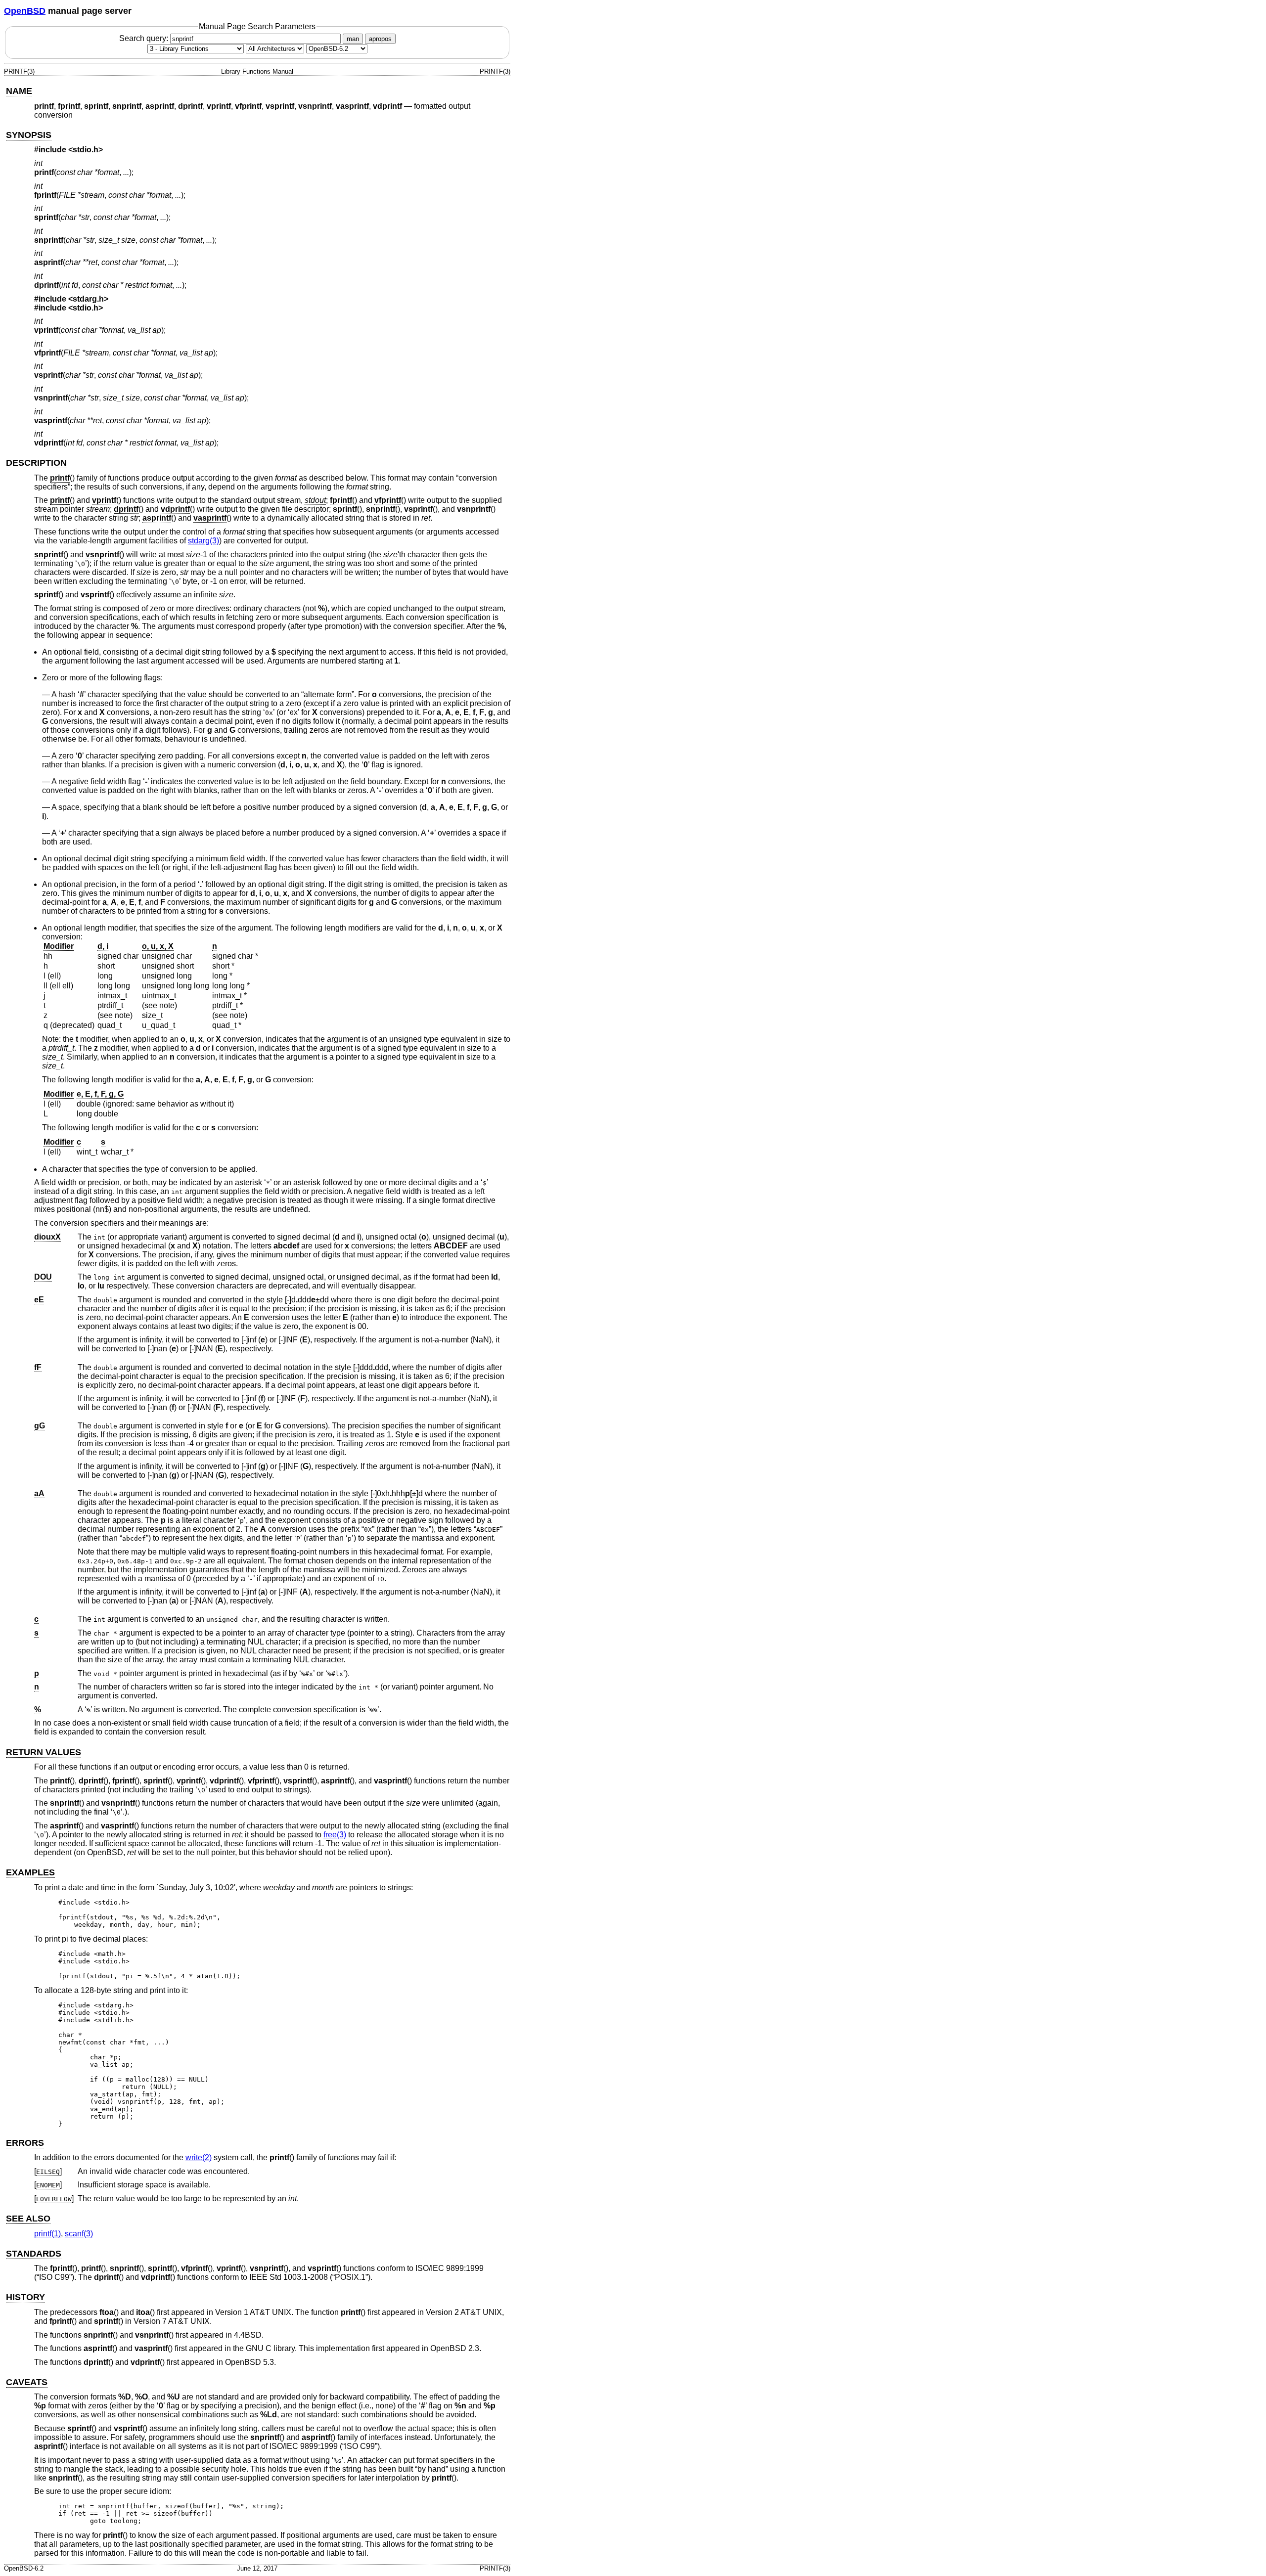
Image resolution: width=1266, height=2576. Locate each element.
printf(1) (47, 2234)
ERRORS (25, 2143)
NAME (19, 91)
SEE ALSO (28, 2219)
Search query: (145, 38)
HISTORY (25, 2297)
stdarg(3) (203, 541)
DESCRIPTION (36, 463)
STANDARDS (34, 2254)
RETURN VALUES (44, 1752)
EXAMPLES (30, 1872)
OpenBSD (25, 11)
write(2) (199, 2157)
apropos (380, 39)
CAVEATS (27, 2382)
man (353, 39)
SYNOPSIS (29, 135)
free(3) (335, 1835)
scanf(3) (79, 2234)
